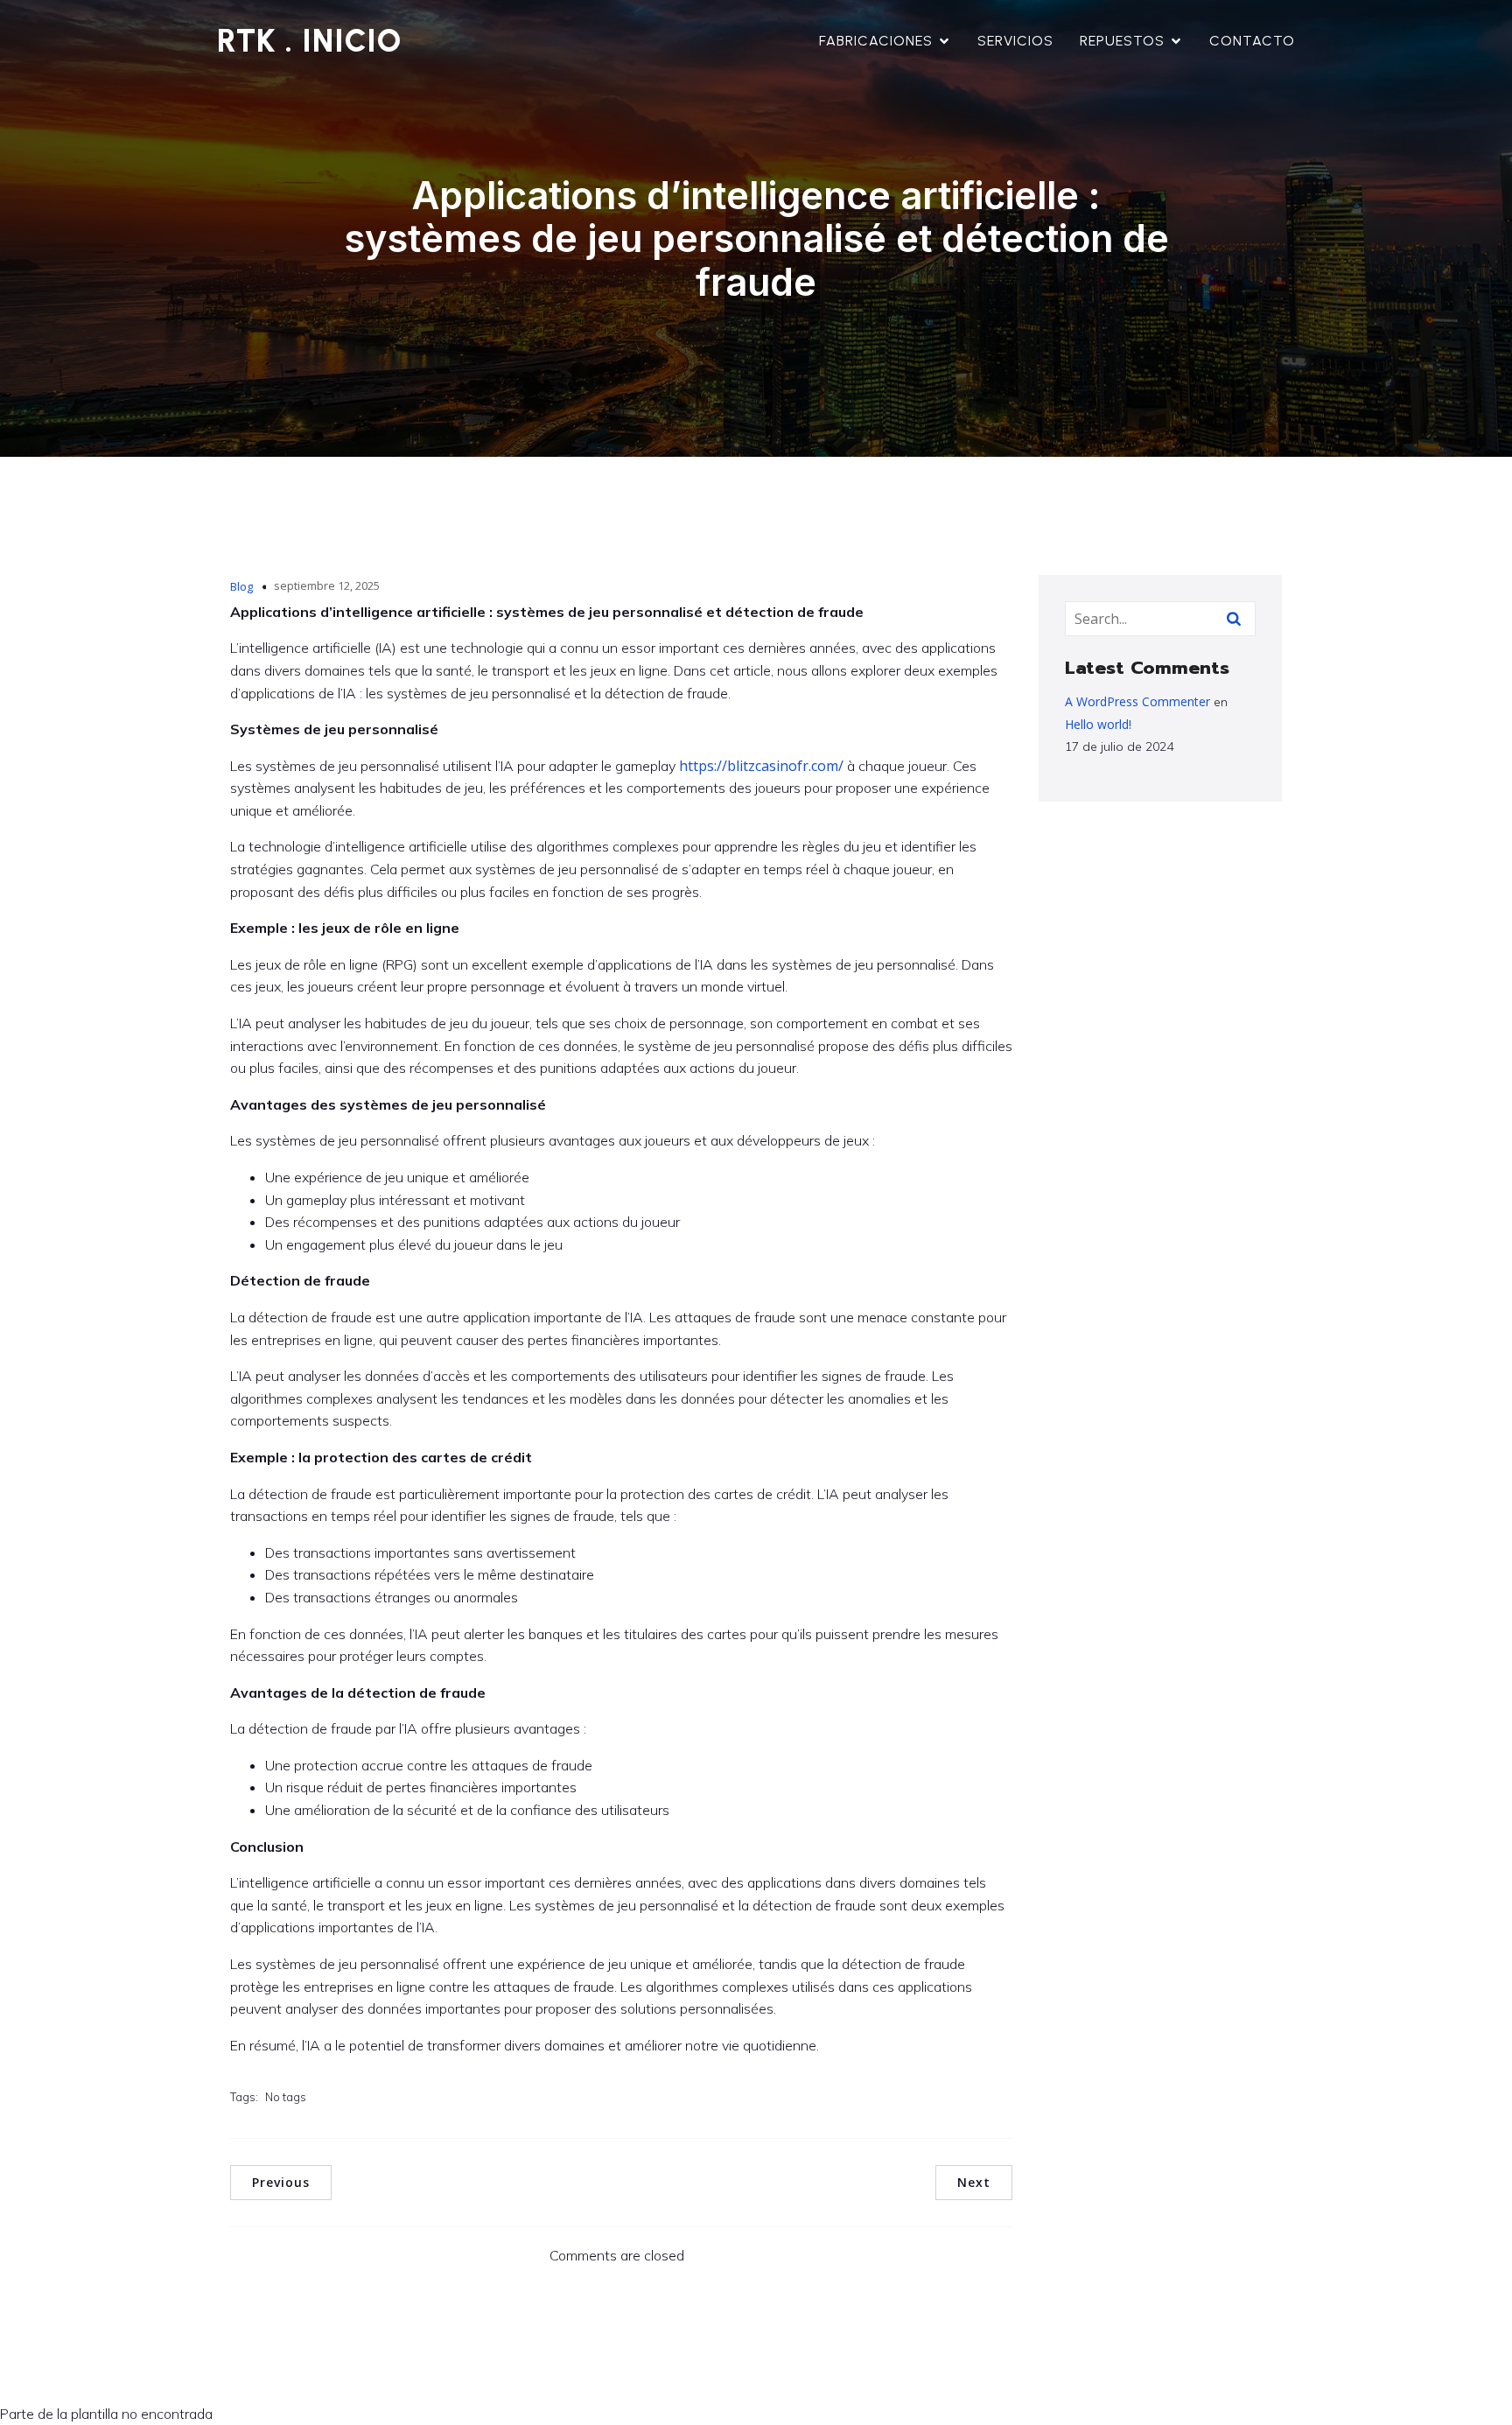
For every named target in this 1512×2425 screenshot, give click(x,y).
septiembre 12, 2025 (327, 585)
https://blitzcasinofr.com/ (761, 766)
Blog (241, 586)
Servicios (1015, 41)
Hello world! (1098, 724)
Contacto (1252, 41)
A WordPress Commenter (1137, 701)
